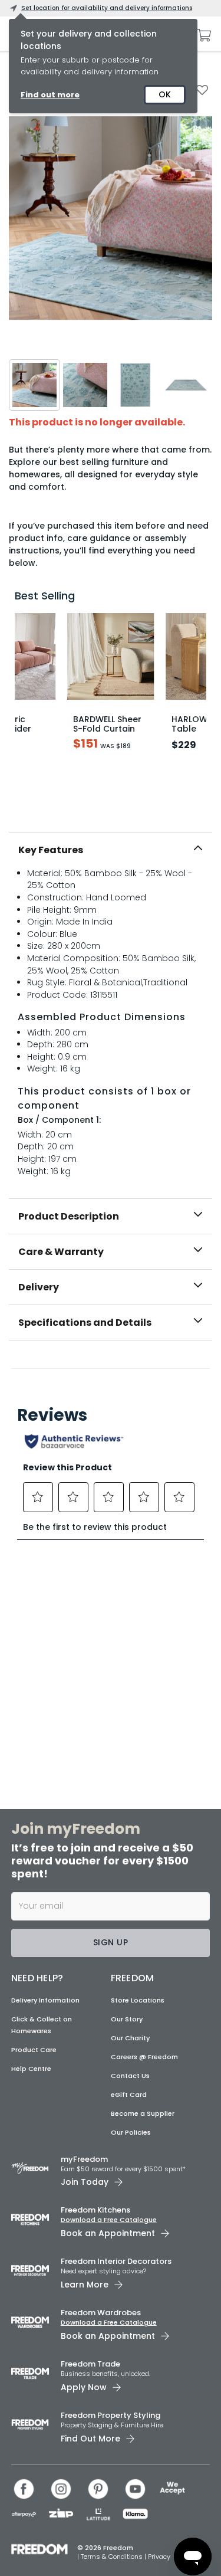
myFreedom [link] (84, 2159)
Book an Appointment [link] (108, 2233)
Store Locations (138, 2000)
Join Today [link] (85, 2182)
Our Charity (130, 2038)
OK (165, 94)
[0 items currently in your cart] (201, 35)
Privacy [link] (159, 2557)
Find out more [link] (50, 95)
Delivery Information (45, 2000)
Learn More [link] (85, 2285)
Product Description (69, 1216)
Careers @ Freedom (144, 2057)
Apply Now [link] (84, 2387)
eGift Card (129, 2095)
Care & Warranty (61, 1252)
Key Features (51, 850)
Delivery (39, 1287)
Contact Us (130, 2076)
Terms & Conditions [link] (113, 2557)
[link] (111, 1366)
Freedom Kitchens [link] (95, 2210)
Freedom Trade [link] (90, 2364)
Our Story (127, 2019)
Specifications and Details (85, 1323)
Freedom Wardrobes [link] (101, 2313)
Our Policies (131, 2132)
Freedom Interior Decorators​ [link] (116, 2261)
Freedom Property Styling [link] (111, 2415)
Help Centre (31, 2069)
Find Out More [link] (90, 2439)
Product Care (34, 2050)
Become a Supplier (143, 2113)
